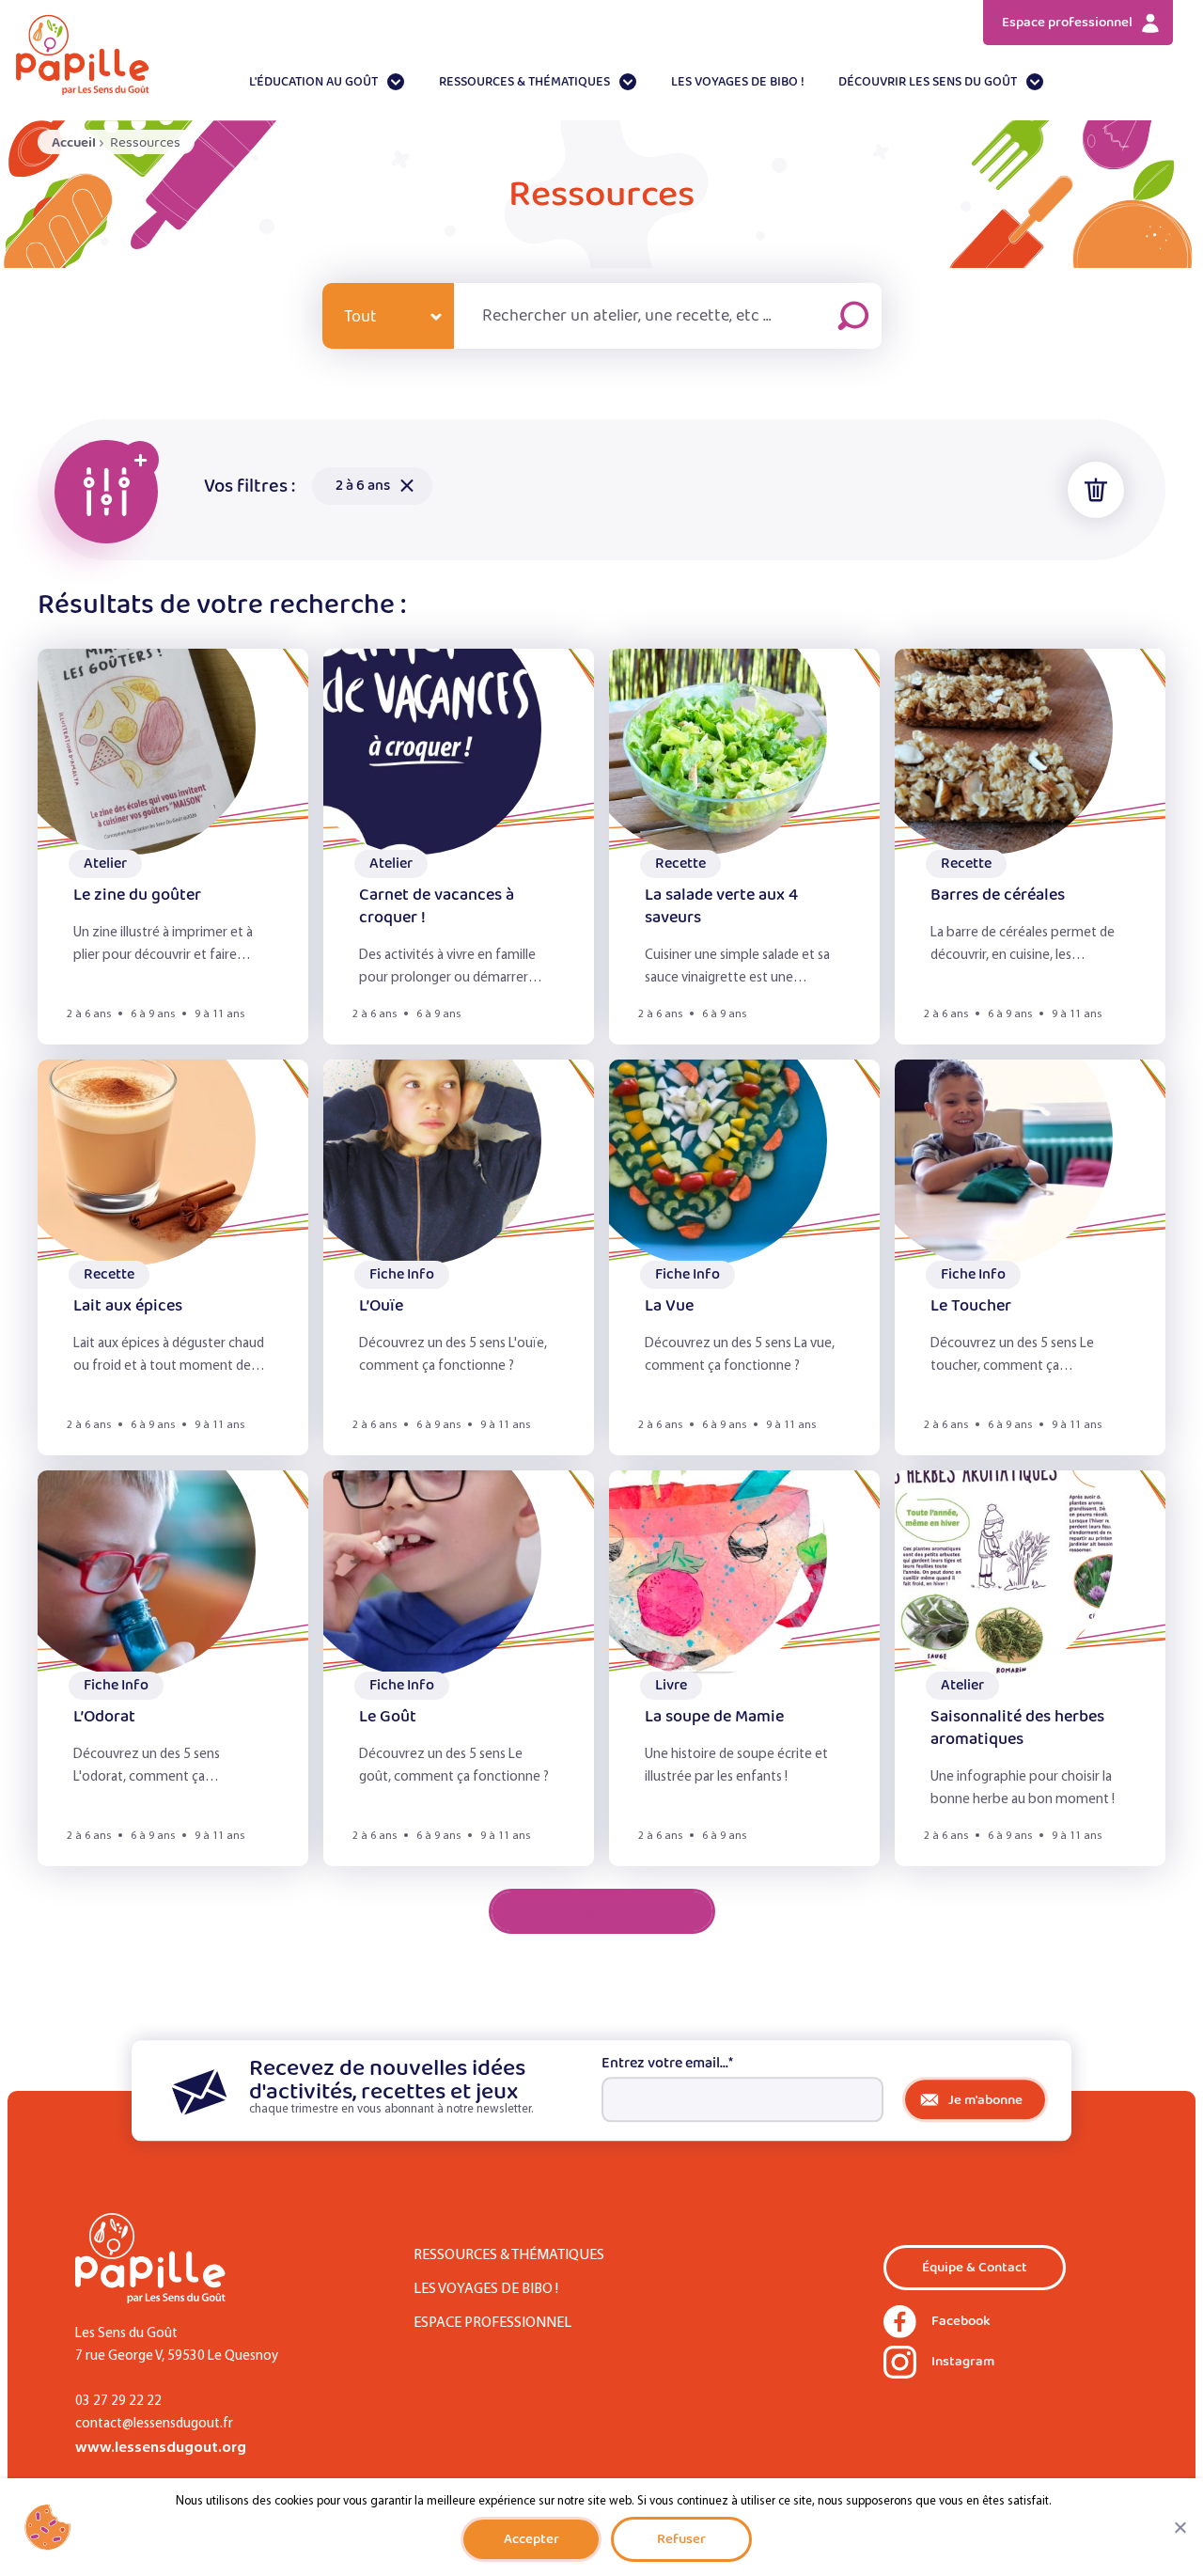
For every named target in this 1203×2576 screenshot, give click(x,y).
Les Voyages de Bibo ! (738, 82)
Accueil (74, 142)
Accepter (531, 2539)
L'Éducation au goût (313, 82)
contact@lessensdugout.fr (154, 2424)
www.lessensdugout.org (161, 2448)
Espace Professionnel (492, 2323)
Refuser (681, 2539)
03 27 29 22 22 (118, 2402)
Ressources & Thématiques (524, 82)
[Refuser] (1180, 2527)
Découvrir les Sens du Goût (928, 82)
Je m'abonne (985, 2100)
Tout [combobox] (360, 317)
